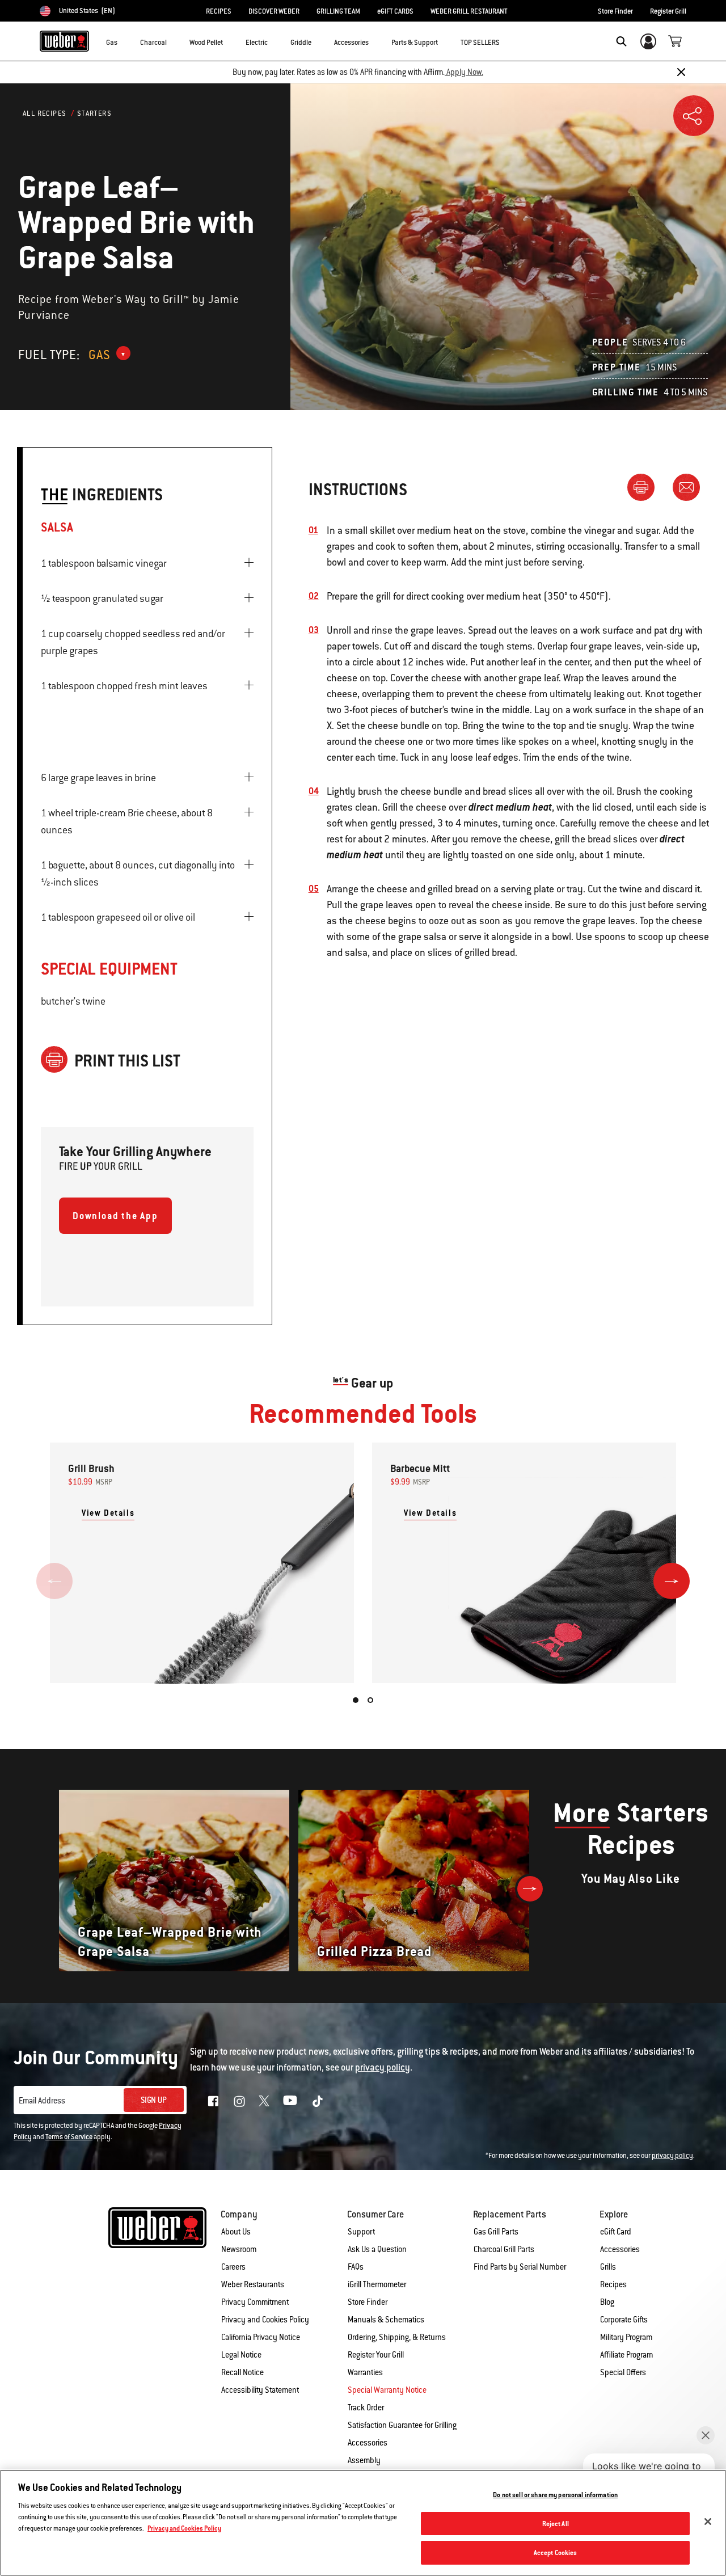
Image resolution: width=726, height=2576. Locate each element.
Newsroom (239, 2249)
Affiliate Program (626, 2355)
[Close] (681, 72)
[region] (363, 2523)
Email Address (42, 2101)
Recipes (613, 2284)
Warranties (365, 2372)
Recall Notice (242, 2372)
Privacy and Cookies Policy (265, 2320)
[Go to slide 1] (356, 1700)
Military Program (626, 2337)
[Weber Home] (64, 41)
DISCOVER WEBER (274, 11)
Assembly (364, 2460)
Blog (607, 2302)
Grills (608, 2267)
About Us (236, 2232)
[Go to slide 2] (370, 1700)
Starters (94, 113)
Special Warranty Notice (387, 2390)
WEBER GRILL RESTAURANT (469, 11)
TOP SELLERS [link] (480, 43)
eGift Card (616, 2232)
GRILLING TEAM (338, 11)
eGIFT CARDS (395, 11)
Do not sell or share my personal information (555, 2495)
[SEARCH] (621, 41)
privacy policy (672, 2156)
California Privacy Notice (261, 2337)
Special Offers (623, 2372)
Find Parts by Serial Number (520, 2267)
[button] (124, 40)
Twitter (264, 2101)
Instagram (239, 2101)
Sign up (154, 2100)
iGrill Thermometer (377, 2284)
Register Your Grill (376, 2355)
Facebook (213, 2101)
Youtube (290, 2100)
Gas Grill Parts (496, 2232)
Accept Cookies (556, 2552)
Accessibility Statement (260, 2390)
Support (361, 2232)
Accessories (620, 2249)
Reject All (556, 2524)
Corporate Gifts (624, 2320)
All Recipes (45, 113)
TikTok (318, 2101)
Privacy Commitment (255, 2302)
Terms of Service (69, 2137)
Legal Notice (241, 2355)
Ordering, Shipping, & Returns (397, 2337)
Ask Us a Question (377, 2249)
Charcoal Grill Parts (504, 2249)
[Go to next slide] (672, 1581)
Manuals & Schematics (386, 2320)
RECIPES (219, 11)
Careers (233, 2267)
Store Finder (615, 11)
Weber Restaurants (253, 2284)
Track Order (366, 2408)
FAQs (356, 2267)
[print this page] (645, 487)
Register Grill (668, 11)
